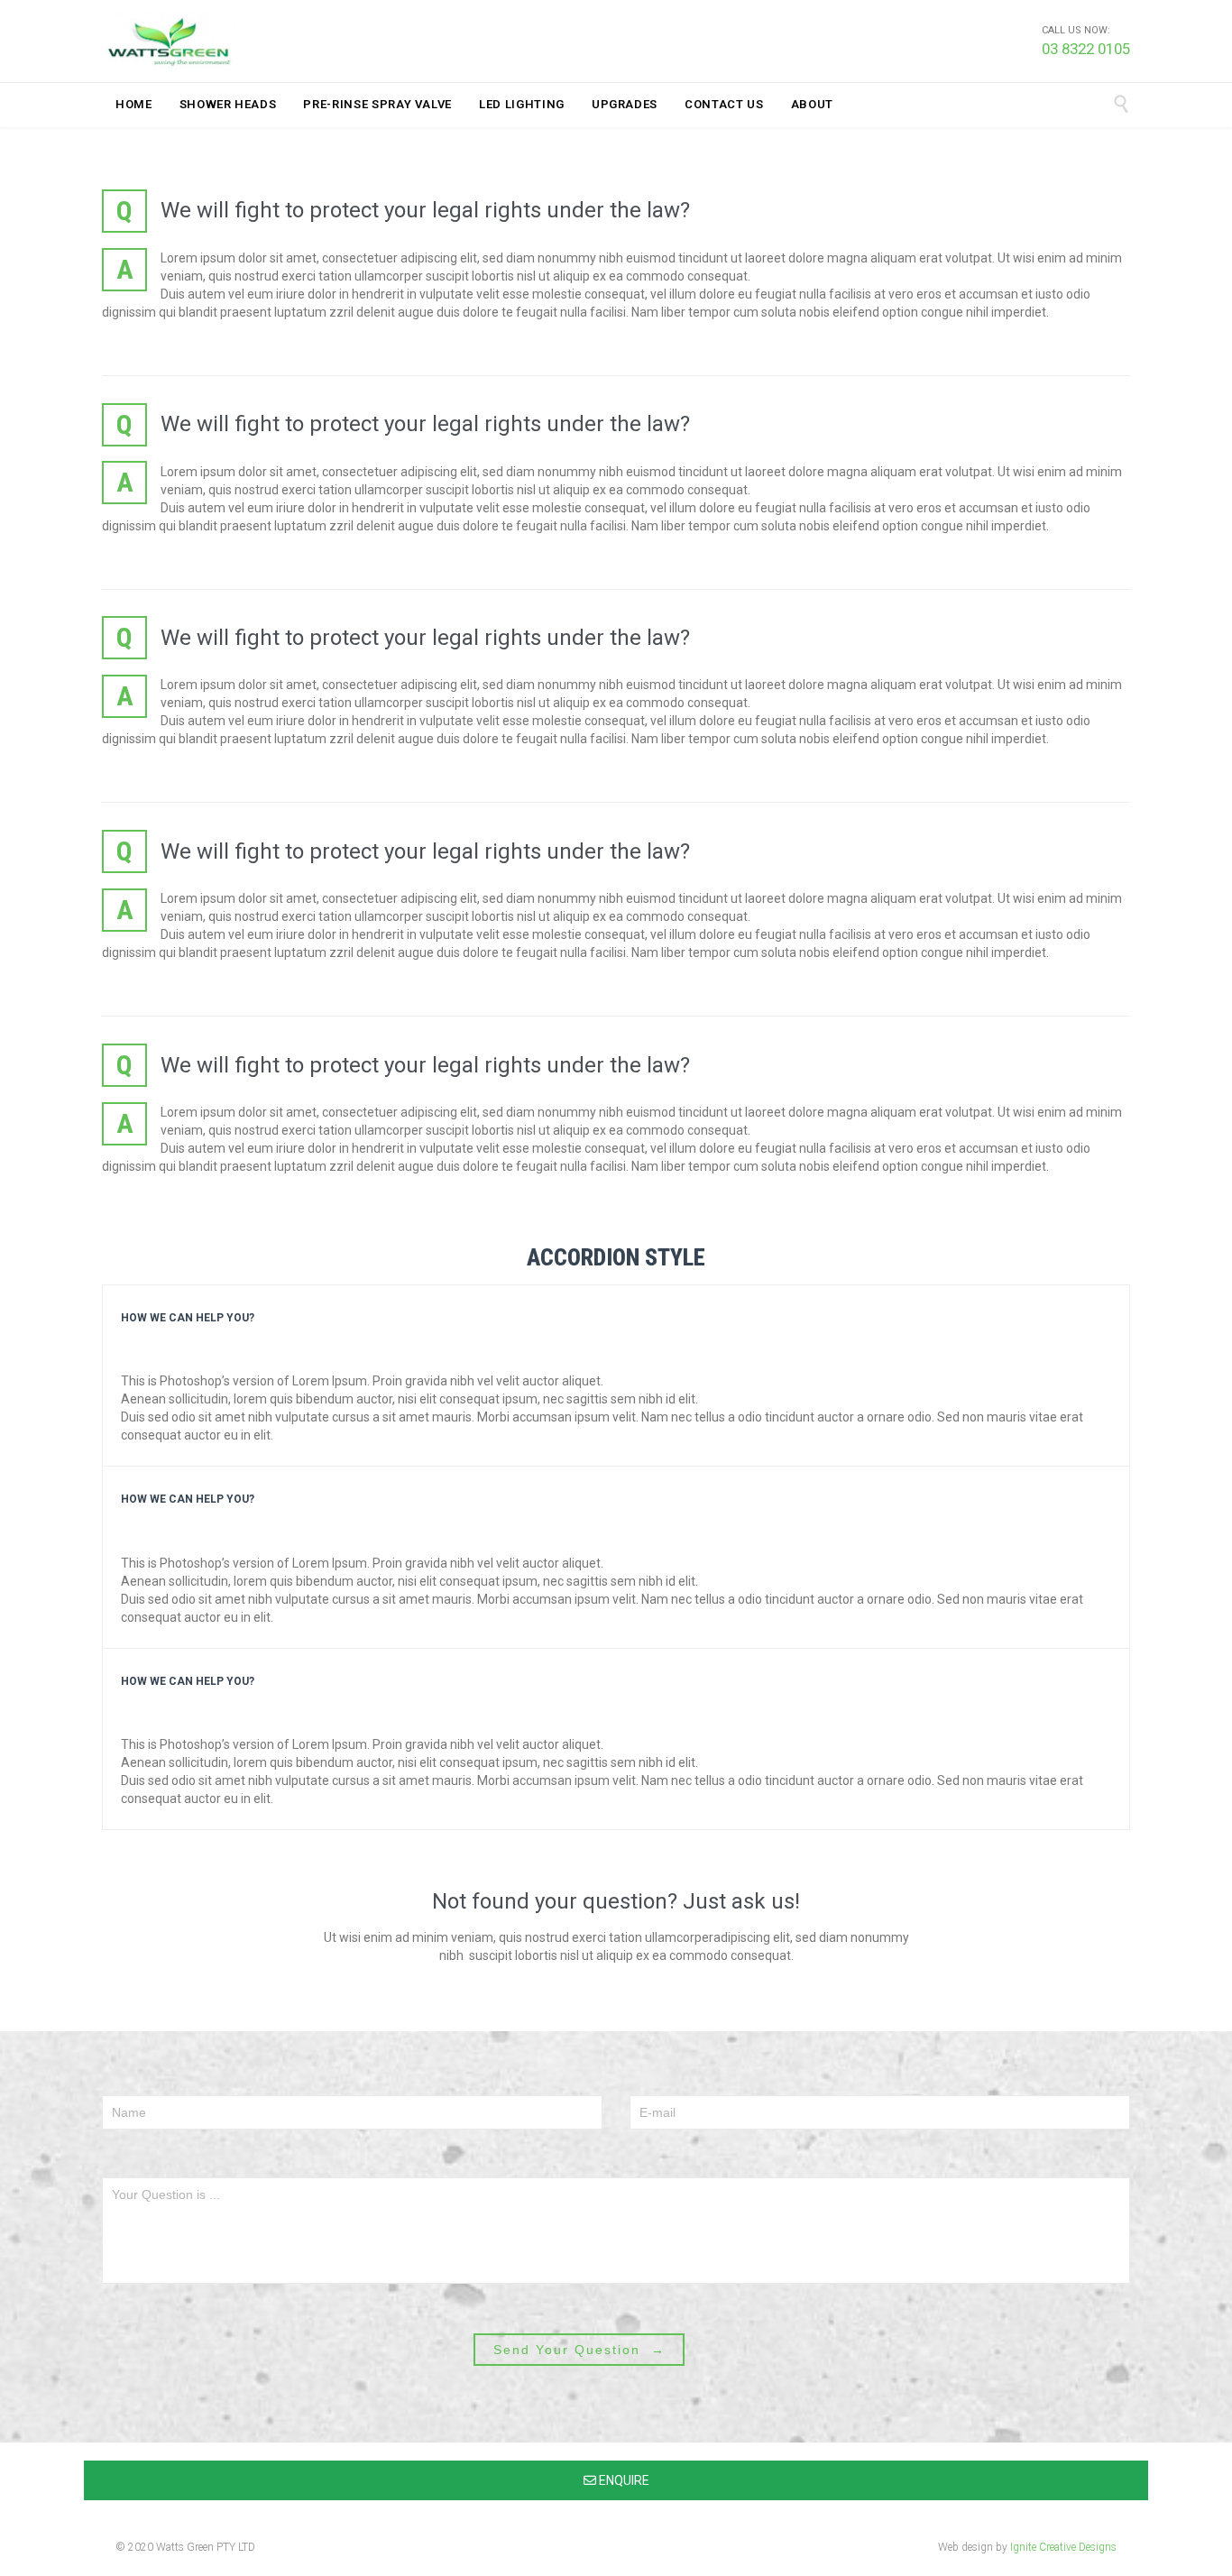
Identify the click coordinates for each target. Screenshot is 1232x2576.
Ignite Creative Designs (1063, 2547)
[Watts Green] (170, 41)
